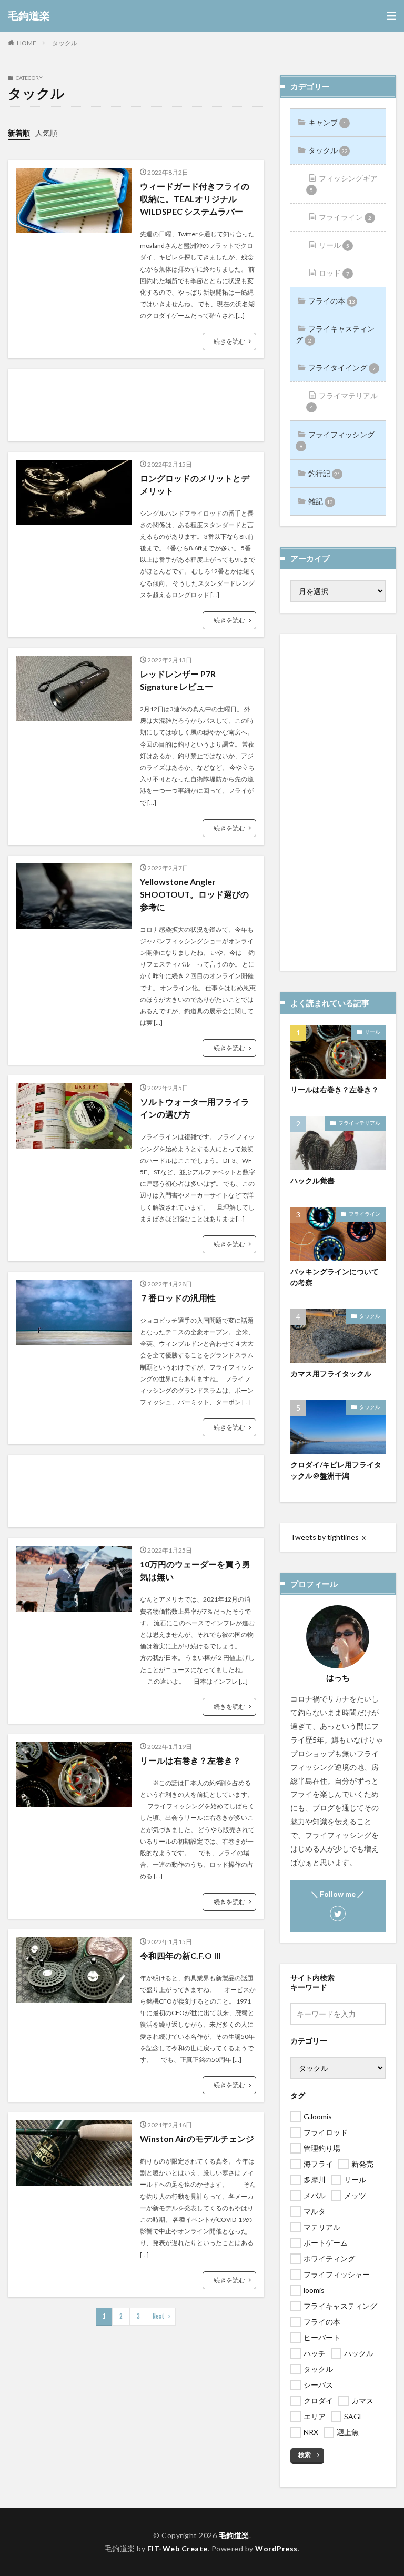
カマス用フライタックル (331, 1373)
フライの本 (332, 301)
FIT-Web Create (178, 2548)
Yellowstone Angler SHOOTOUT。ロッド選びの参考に (194, 894)
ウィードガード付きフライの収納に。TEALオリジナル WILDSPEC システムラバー (195, 199)
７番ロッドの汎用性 (178, 1298)
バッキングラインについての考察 (335, 1277)
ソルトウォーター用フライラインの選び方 (195, 1108)
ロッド (334, 273)
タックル (65, 43)
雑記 (321, 501)
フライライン (345, 217)
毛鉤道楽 (29, 16)
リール (334, 245)
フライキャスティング (335, 334)
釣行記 (324, 473)
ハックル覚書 (312, 1180)
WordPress (276, 2548)
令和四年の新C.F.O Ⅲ (181, 1955)
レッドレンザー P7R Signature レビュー (181, 680)
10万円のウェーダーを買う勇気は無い (195, 1570)
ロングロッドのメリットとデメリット (195, 484)
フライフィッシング (337, 440)
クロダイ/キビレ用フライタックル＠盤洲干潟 (336, 1470)
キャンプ (327, 122)
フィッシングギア (344, 183)
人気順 (46, 133)
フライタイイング (342, 368)
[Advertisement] (136, 405)
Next (159, 2316)
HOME (27, 43)
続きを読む (229, 341)
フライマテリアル (344, 401)
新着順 (19, 133)
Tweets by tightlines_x (328, 1537)
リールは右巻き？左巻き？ (190, 1760)
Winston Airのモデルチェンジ (197, 2139)
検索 (305, 2455)
